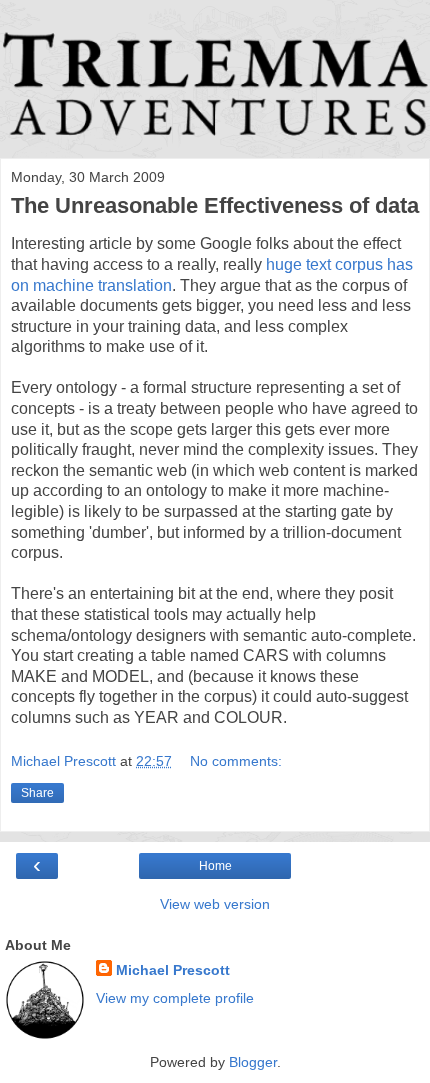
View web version (215, 904)
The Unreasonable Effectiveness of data (215, 205)
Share (37, 793)
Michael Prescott (173, 970)
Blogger (253, 1062)
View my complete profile (175, 998)
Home (215, 866)
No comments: (236, 761)
